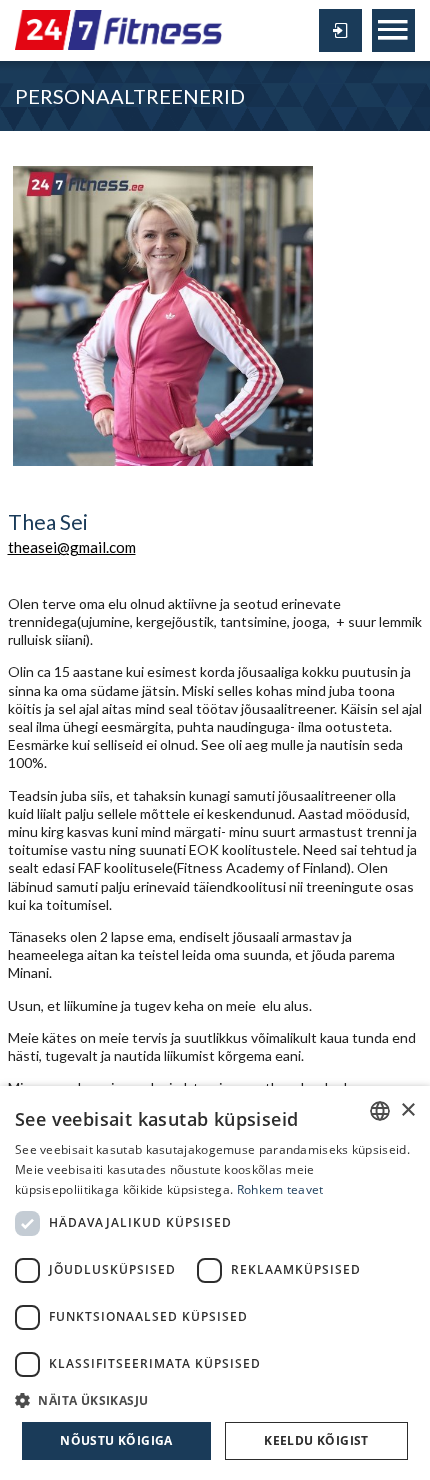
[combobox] (380, 1111)
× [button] (407, 1110)
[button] (215, 1401)
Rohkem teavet (280, 1189)
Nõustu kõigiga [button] (116, 1440)
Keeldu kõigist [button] (316, 1440)
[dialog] (215, 1283)
